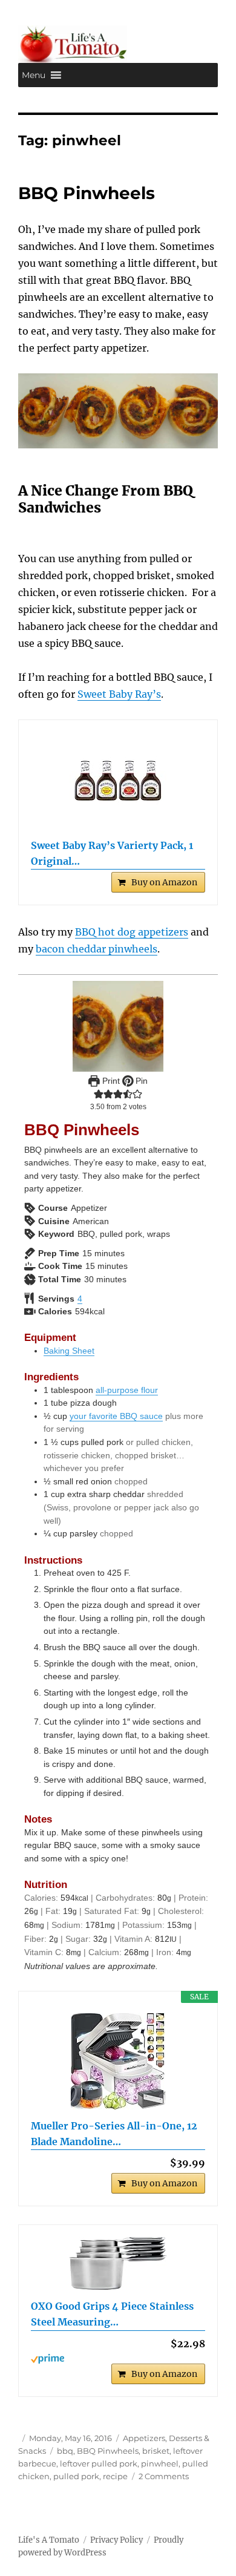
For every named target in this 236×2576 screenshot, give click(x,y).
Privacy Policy (116, 2540)
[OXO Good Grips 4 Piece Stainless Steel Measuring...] (118, 2263)
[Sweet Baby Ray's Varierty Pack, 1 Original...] (118, 781)
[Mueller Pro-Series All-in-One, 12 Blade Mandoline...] (118, 2061)
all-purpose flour (127, 1390)
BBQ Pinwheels (87, 193)
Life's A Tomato (49, 2540)
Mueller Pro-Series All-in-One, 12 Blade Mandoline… (114, 2134)
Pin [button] (140, 1081)
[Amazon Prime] (118, 2359)
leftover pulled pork (99, 2463)
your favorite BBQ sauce (116, 1416)
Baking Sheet (69, 1351)
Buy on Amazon (164, 882)
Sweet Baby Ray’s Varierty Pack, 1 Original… (112, 853)
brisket (156, 2451)
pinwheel (160, 2463)
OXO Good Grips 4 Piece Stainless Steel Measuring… (112, 2314)
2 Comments (164, 2476)
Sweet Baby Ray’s (119, 694)
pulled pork (76, 2476)
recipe (115, 2476)
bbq (65, 2451)
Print (110, 1081)
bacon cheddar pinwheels (97, 949)
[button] (34, 75)
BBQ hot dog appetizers (132, 932)
